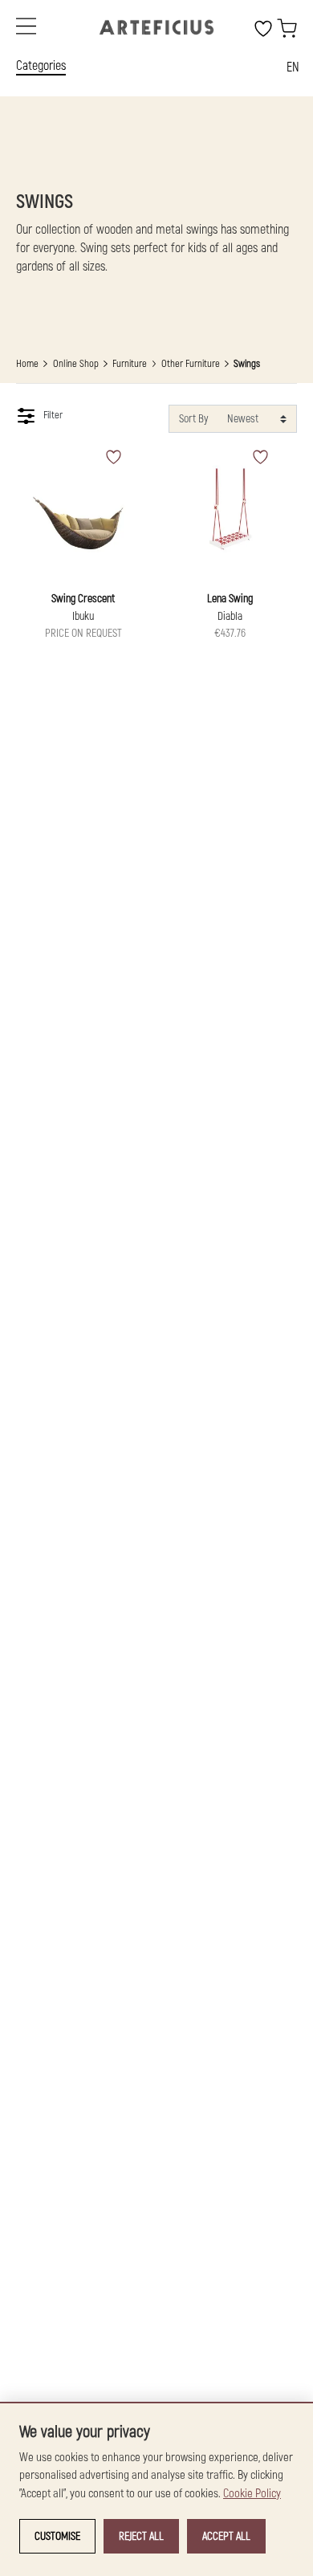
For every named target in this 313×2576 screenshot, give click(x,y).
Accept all (226, 2536)
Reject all (141, 2536)
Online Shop (76, 364)
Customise (57, 2536)
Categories (41, 66)
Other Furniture (191, 364)
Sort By (193, 419)
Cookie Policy (252, 2494)
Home (27, 364)
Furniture (130, 364)
